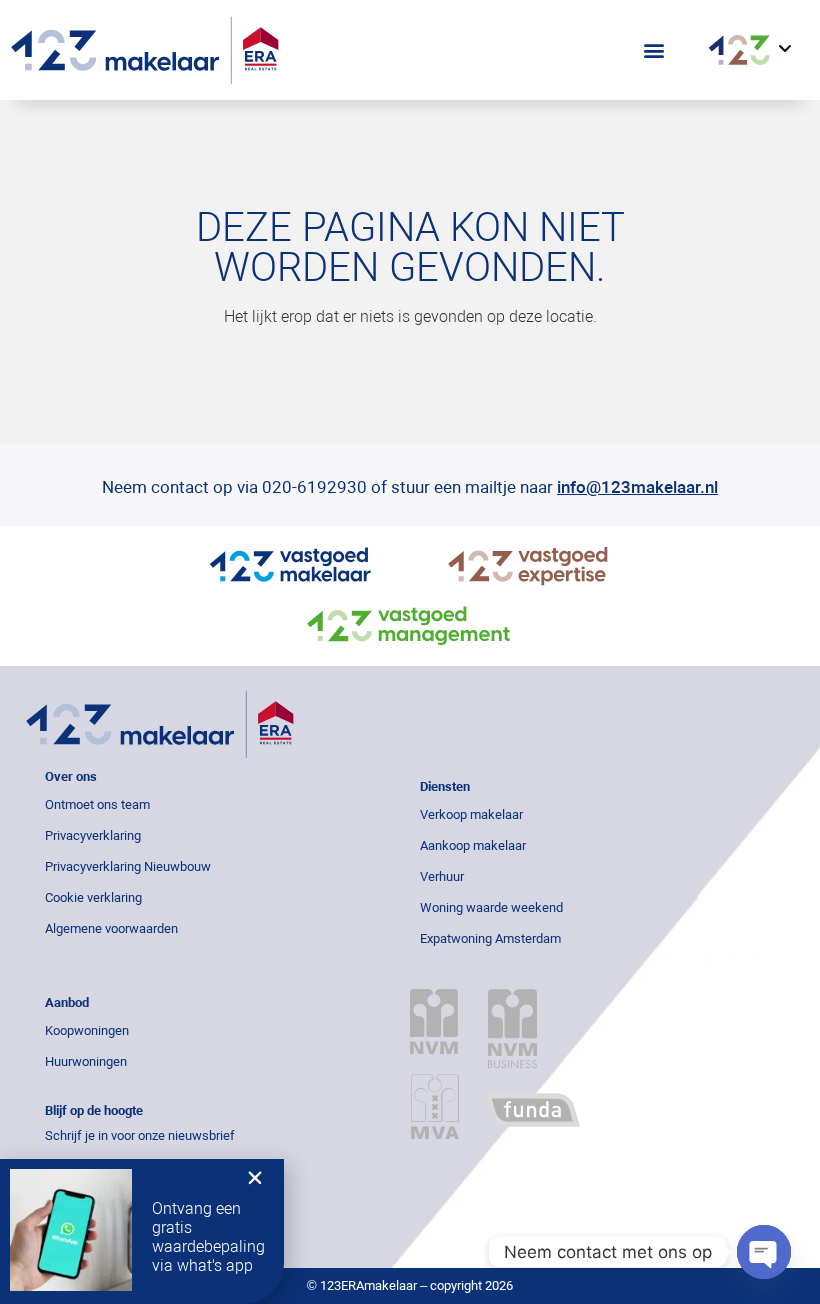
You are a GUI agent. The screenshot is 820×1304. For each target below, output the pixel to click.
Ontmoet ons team (97, 804)
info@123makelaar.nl (637, 487)
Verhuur (442, 876)
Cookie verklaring (93, 897)
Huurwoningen (86, 1061)
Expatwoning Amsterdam (490, 938)
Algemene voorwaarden (111, 928)
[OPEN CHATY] (764, 1252)
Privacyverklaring (93, 835)
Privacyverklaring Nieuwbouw (128, 866)
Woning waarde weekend (491, 907)
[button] (654, 50)
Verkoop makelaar (471, 814)
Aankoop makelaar (473, 845)
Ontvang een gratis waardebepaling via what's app (208, 1237)
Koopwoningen (87, 1030)
